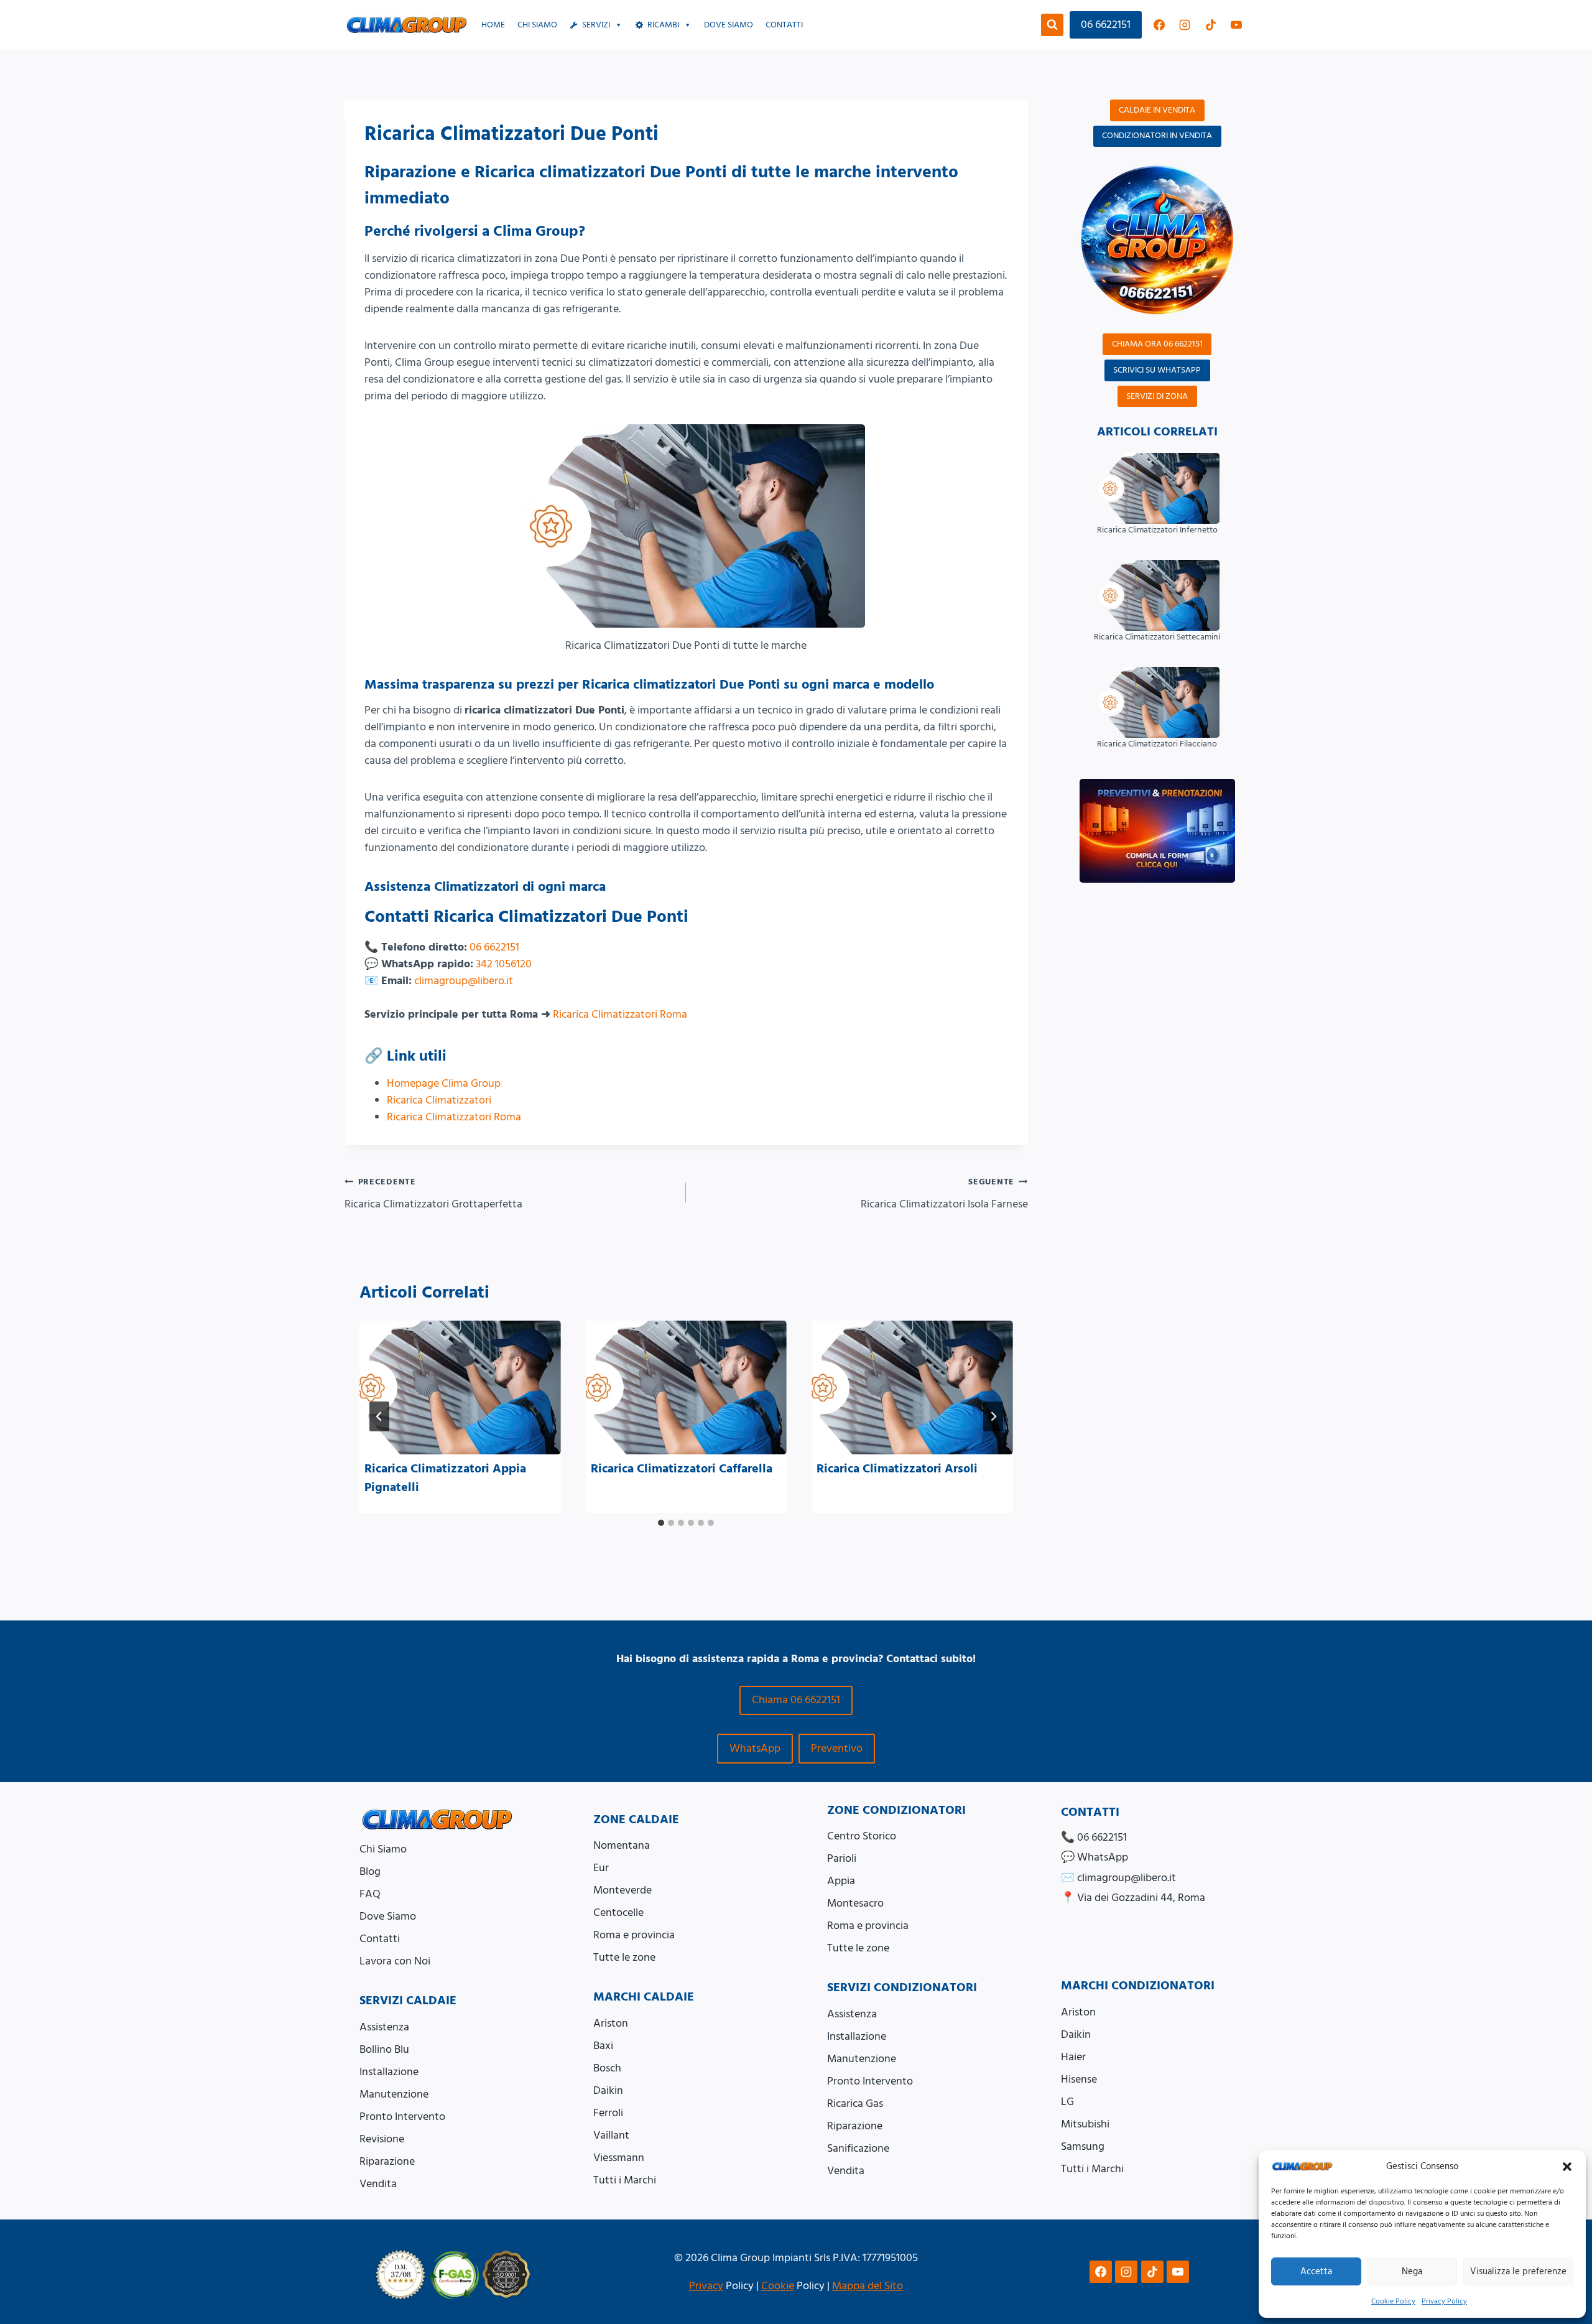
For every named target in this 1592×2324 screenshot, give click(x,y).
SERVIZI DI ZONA (1157, 396)
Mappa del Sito (868, 2286)
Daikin (608, 2090)
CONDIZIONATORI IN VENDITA (1157, 136)
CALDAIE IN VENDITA (1157, 110)
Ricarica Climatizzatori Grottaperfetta (433, 1194)
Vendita (378, 2184)
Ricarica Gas (855, 2103)
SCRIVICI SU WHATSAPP (1157, 370)
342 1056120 (504, 964)
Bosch (607, 2068)
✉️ (1118, 1878)
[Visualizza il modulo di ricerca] (1052, 25)
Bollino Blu (384, 2049)
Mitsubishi (1085, 2124)
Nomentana (622, 1845)
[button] (1567, 2167)
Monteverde (622, 1890)
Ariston (611, 2023)
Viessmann (619, 2158)
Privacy (706, 2286)
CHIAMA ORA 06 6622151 (1157, 344)
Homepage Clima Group (444, 1083)
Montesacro (855, 1903)
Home (493, 25)
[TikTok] (1211, 25)
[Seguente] (993, 1416)
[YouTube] (1236, 25)
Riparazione (387, 2161)
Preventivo (837, 1748)
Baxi (603, 2046)
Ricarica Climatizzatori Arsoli (897, 1469)
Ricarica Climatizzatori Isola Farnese (944, 1194)
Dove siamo (729, 25)
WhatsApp (755, 1748)
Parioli (842, 1858)
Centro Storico (862, 1836)
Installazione (389, 2072)
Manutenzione (394, 2094)
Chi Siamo (537, 25)
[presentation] (460, 1388)
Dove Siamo (388, 1916)
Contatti (784, 25)
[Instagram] (1185, 25)
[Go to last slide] (379, 1416)
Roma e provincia (634, 1935)
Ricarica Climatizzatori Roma (620, 1014)
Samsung (1083, 2146)
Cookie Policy (1393, 2301)
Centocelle (618, 1913)
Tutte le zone (624, 1957)
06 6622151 (1106, 25)
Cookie (778, 2286)
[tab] (661, 1523)
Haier (1073, 2057)
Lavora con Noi (395, 1961)
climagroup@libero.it (464, 981)
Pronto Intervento (402, 2117)
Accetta (1316, 2271)
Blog (370, 1871)
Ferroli (608, 2113)
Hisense (1079, 2079)
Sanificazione (858, 2148)
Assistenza (384, 2027)
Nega (1412, 2271)
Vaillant (611, 2135)
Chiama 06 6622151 (796, 1700)
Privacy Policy (1444, 2301)
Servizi (596, 25)
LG (1067, 2102)
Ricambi (663, 25)
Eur (601, 1868)
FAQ (370, 1894)
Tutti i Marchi (625, 2180)
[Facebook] (1159, 25)
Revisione (382, 2139)
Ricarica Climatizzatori (439, 1100)
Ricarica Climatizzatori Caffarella (682, 1469)
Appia (841, 1881)
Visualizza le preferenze (1518, 2271)
